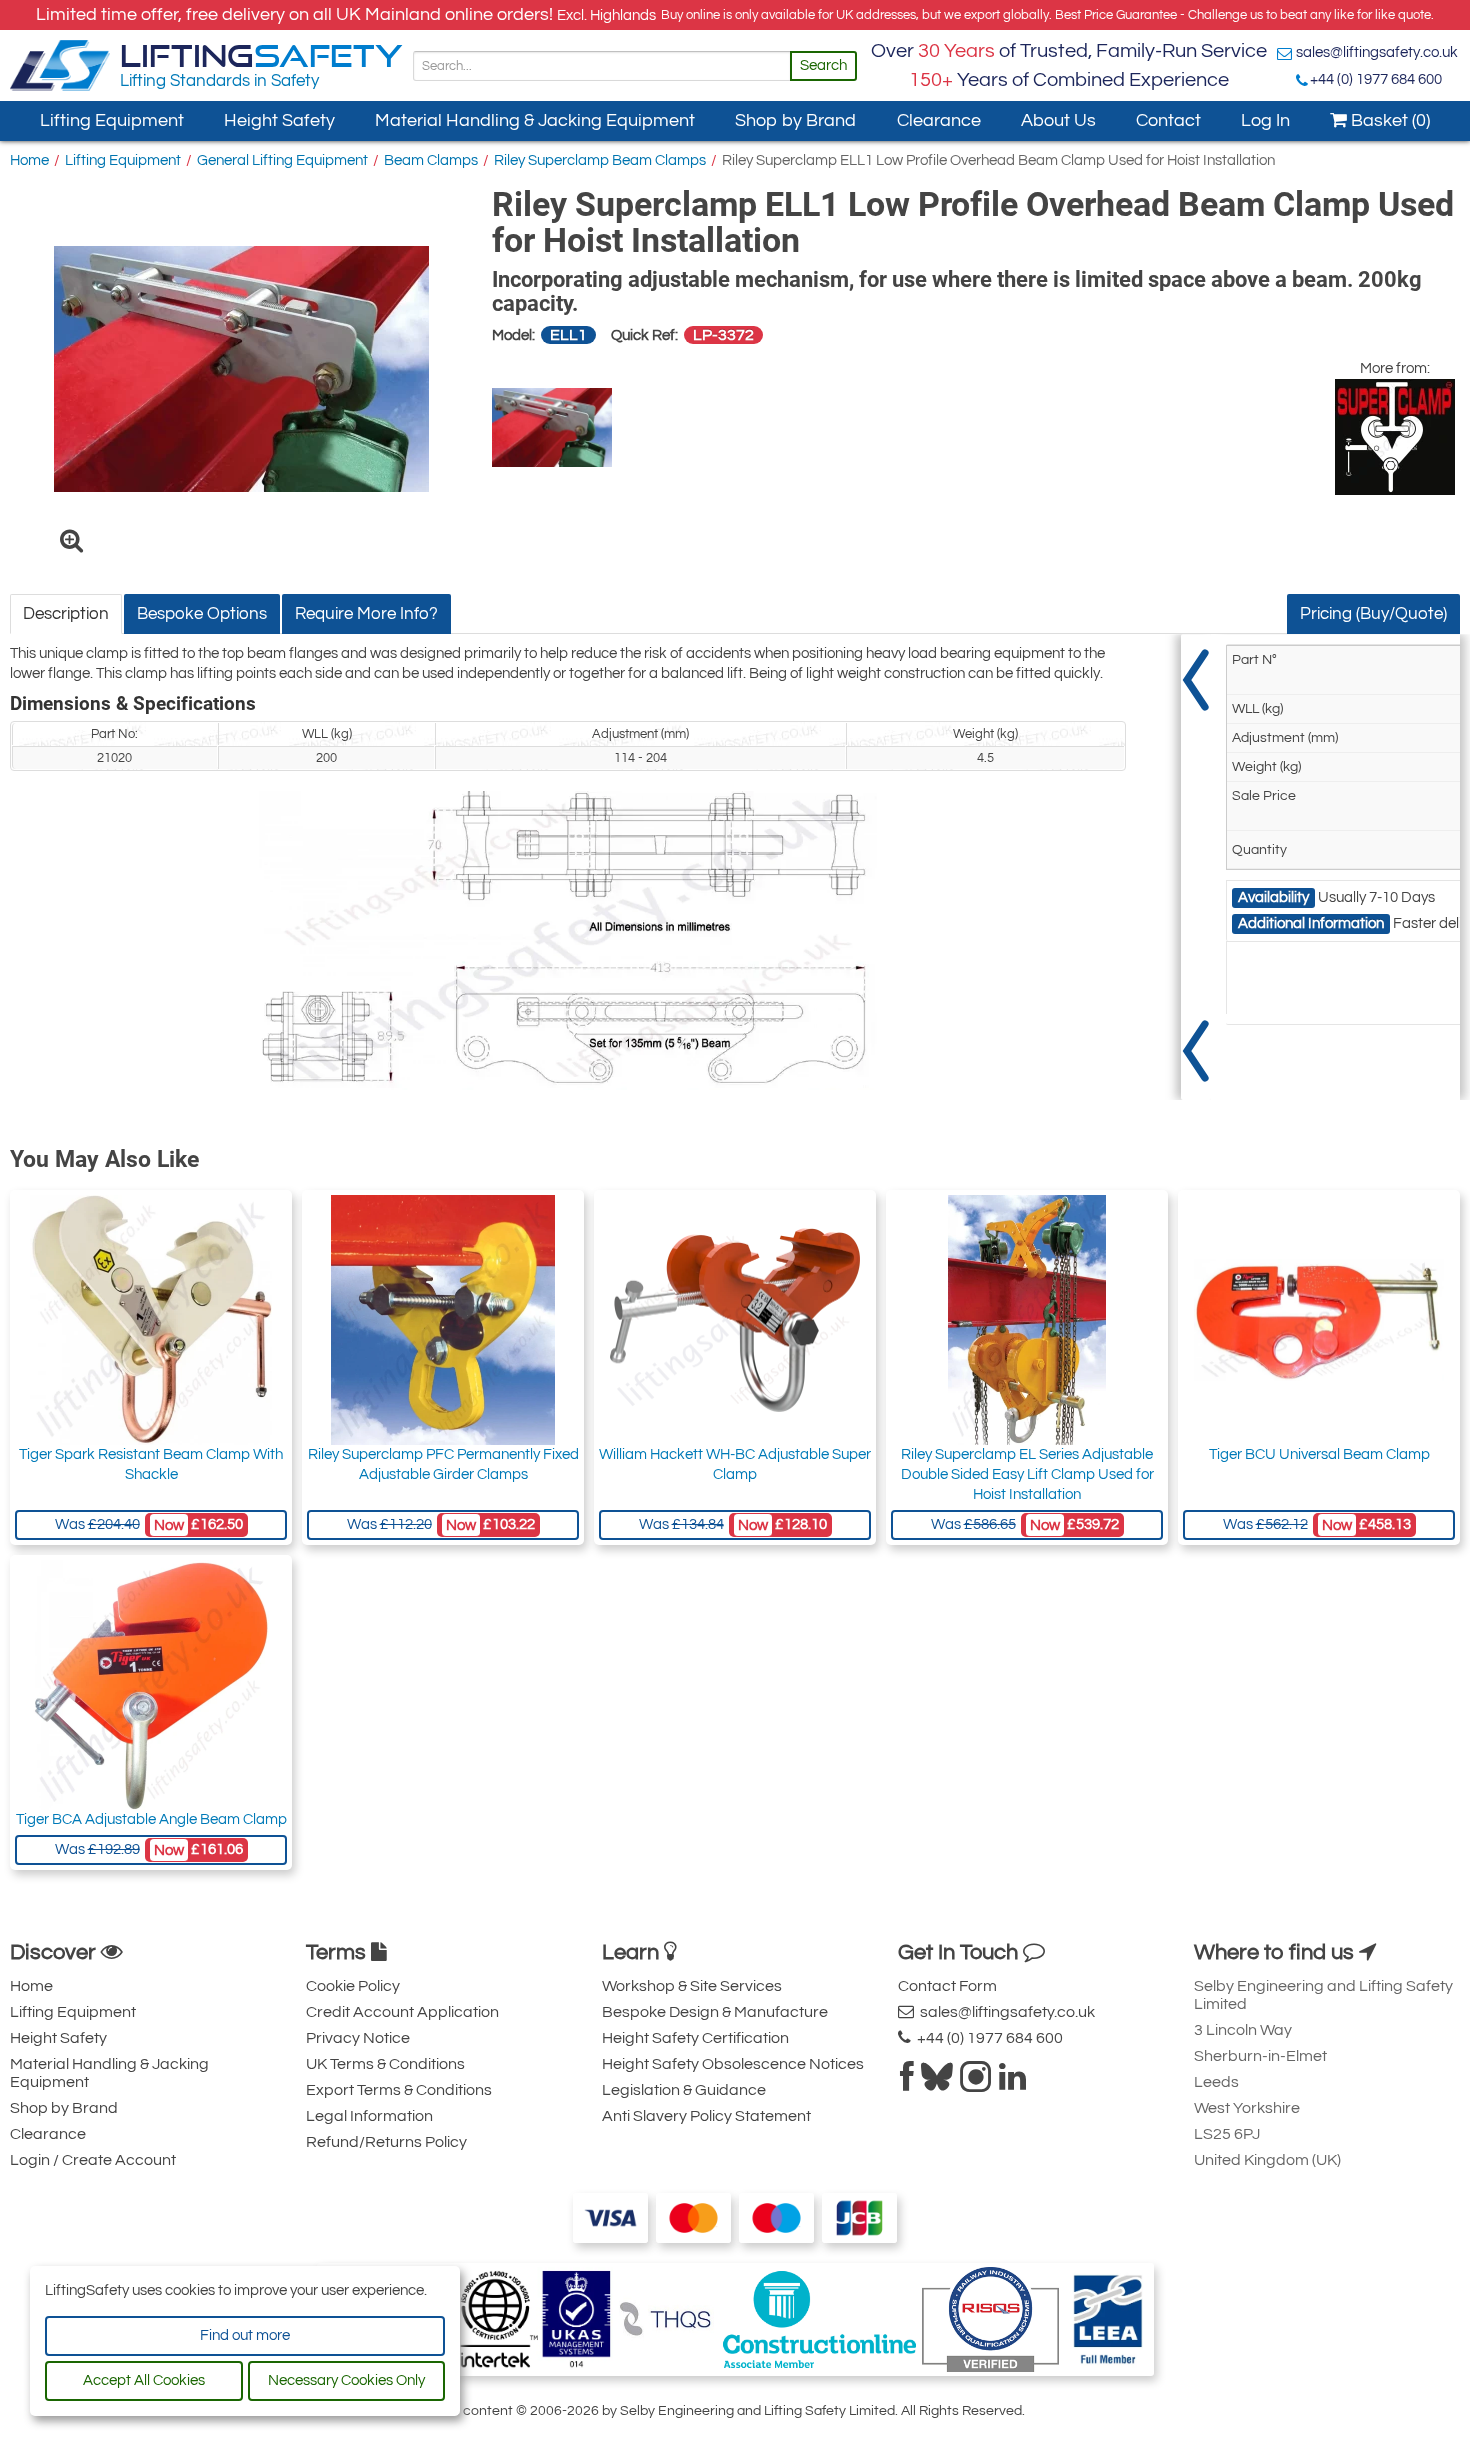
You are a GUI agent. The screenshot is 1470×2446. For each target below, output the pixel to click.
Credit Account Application (402, 2012)
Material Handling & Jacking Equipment (535, 120)
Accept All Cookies (144, 2380)
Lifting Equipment (112, 120)
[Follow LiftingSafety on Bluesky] (937, 2083)
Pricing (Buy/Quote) (1373, 614)
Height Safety (279, 120)
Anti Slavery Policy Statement (706, 2116)
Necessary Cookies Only (346, 2380)
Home (29, 160)
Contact (1168, 120)
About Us (1058, 120)
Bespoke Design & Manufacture (715, 2012)
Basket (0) (1388, 120)
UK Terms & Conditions (385, 2064)
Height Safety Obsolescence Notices (733, 2064)
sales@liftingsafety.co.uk (1377, 52)
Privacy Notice (358, 2038)
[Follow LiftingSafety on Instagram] (976, 2083)
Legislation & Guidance (684, 2090)
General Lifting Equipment (282, 160)
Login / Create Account (93, 2160)
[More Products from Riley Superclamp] (1395, 437)
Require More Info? (366, 614)
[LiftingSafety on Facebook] (907, 2083)
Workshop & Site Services (692, 1986)
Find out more (245, 2335)
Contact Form (947, 1986)
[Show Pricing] (1196, 867)
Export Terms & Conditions (399, 2090)
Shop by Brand (795, 120)
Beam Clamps (431, 160)
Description (66, 614)
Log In (1265, 120)
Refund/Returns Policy (386, 2142)
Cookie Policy (353, 1986)
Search (823, 65)
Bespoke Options (202, 614)
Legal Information (369, 2116)
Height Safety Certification (695, 2038)
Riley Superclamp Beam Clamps (600, 160)
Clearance (939, 120)
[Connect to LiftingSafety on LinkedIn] (1012, 2083)
